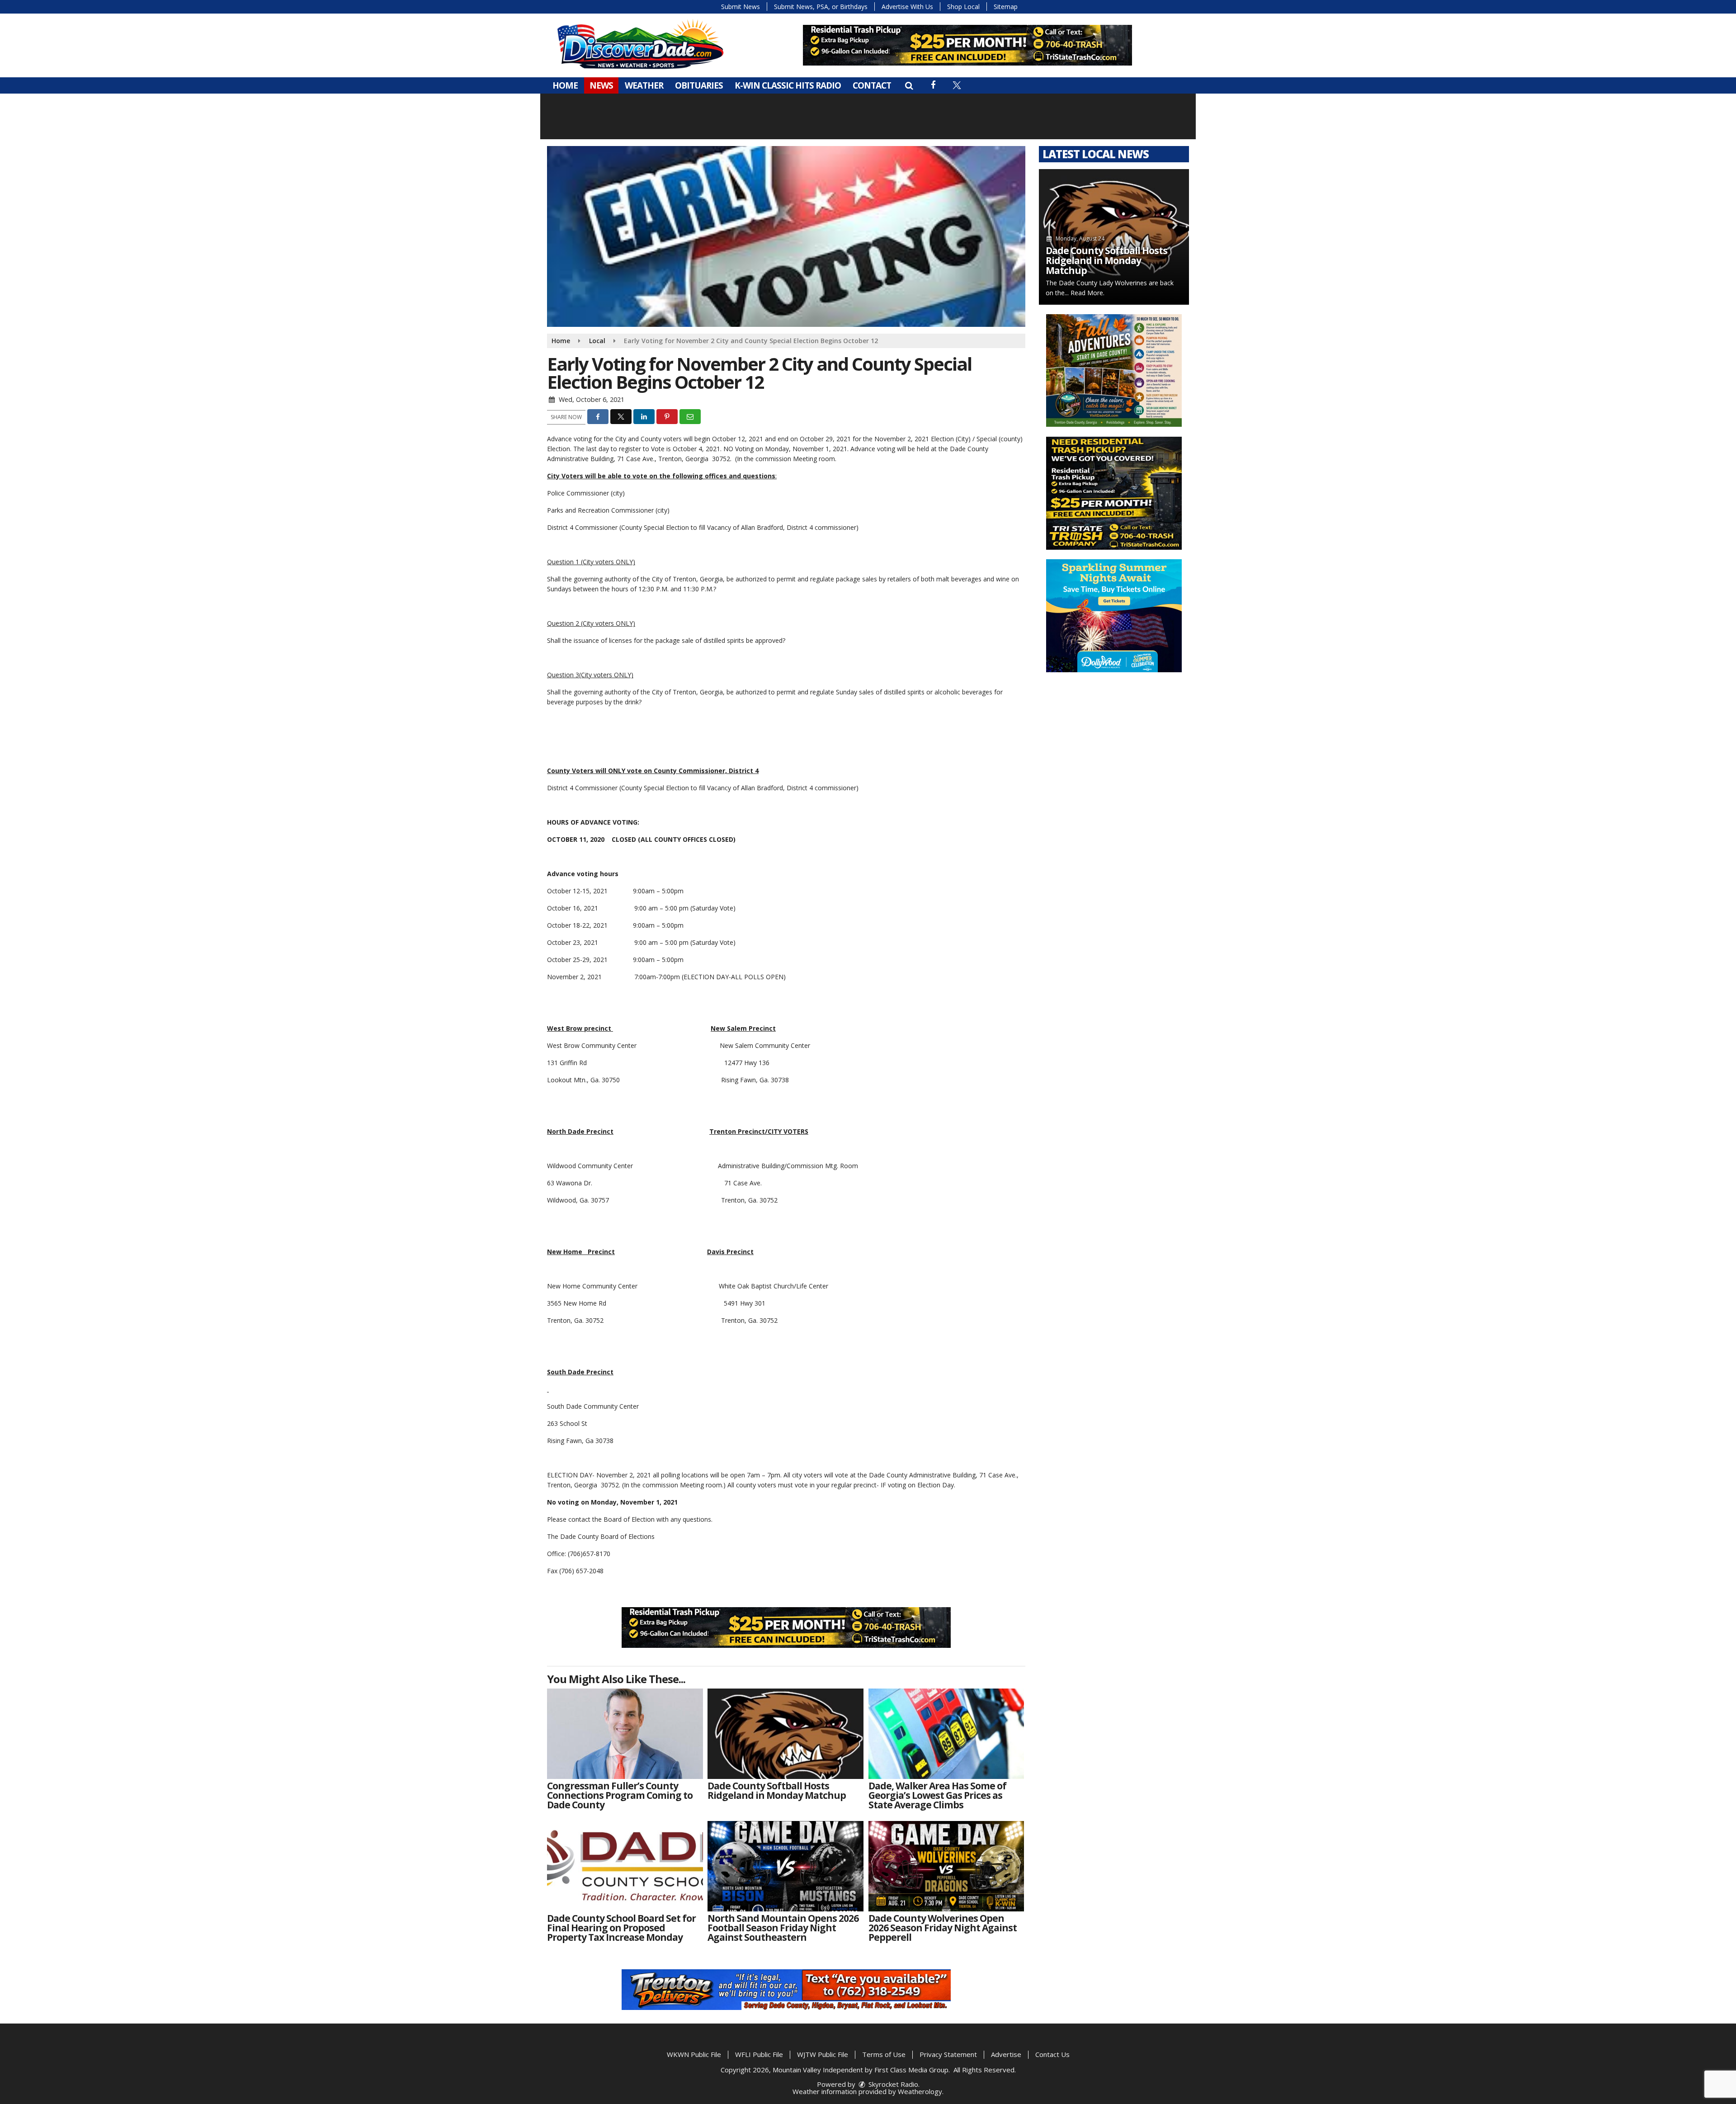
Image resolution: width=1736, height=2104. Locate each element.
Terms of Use (884, 2054)
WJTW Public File (823, 2054)
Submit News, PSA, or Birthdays (821, 7)
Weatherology (920, 2091)
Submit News (741, 7)
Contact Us (1052, 2054)
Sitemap (1006, 7)
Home (565, 85)
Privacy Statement (948, 2054)
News (601, 85)
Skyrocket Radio (892, 2084)
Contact (872, 85)
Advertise (1006, 2054)
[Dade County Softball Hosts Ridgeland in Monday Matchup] (785, 1734)
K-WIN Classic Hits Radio (788, 85)
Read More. (1087, 293)
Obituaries (699, 85)
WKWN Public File (694, 2054)
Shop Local (963, 7)
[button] (909, 85)
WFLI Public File (759, 2054)
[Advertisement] (967, 45)
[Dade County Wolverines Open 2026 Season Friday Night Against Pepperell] (946, 1866)
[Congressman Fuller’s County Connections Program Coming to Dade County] (625, 1734)
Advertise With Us (907, 7)
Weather (644, 85)
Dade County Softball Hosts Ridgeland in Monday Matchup (1106, 260)
